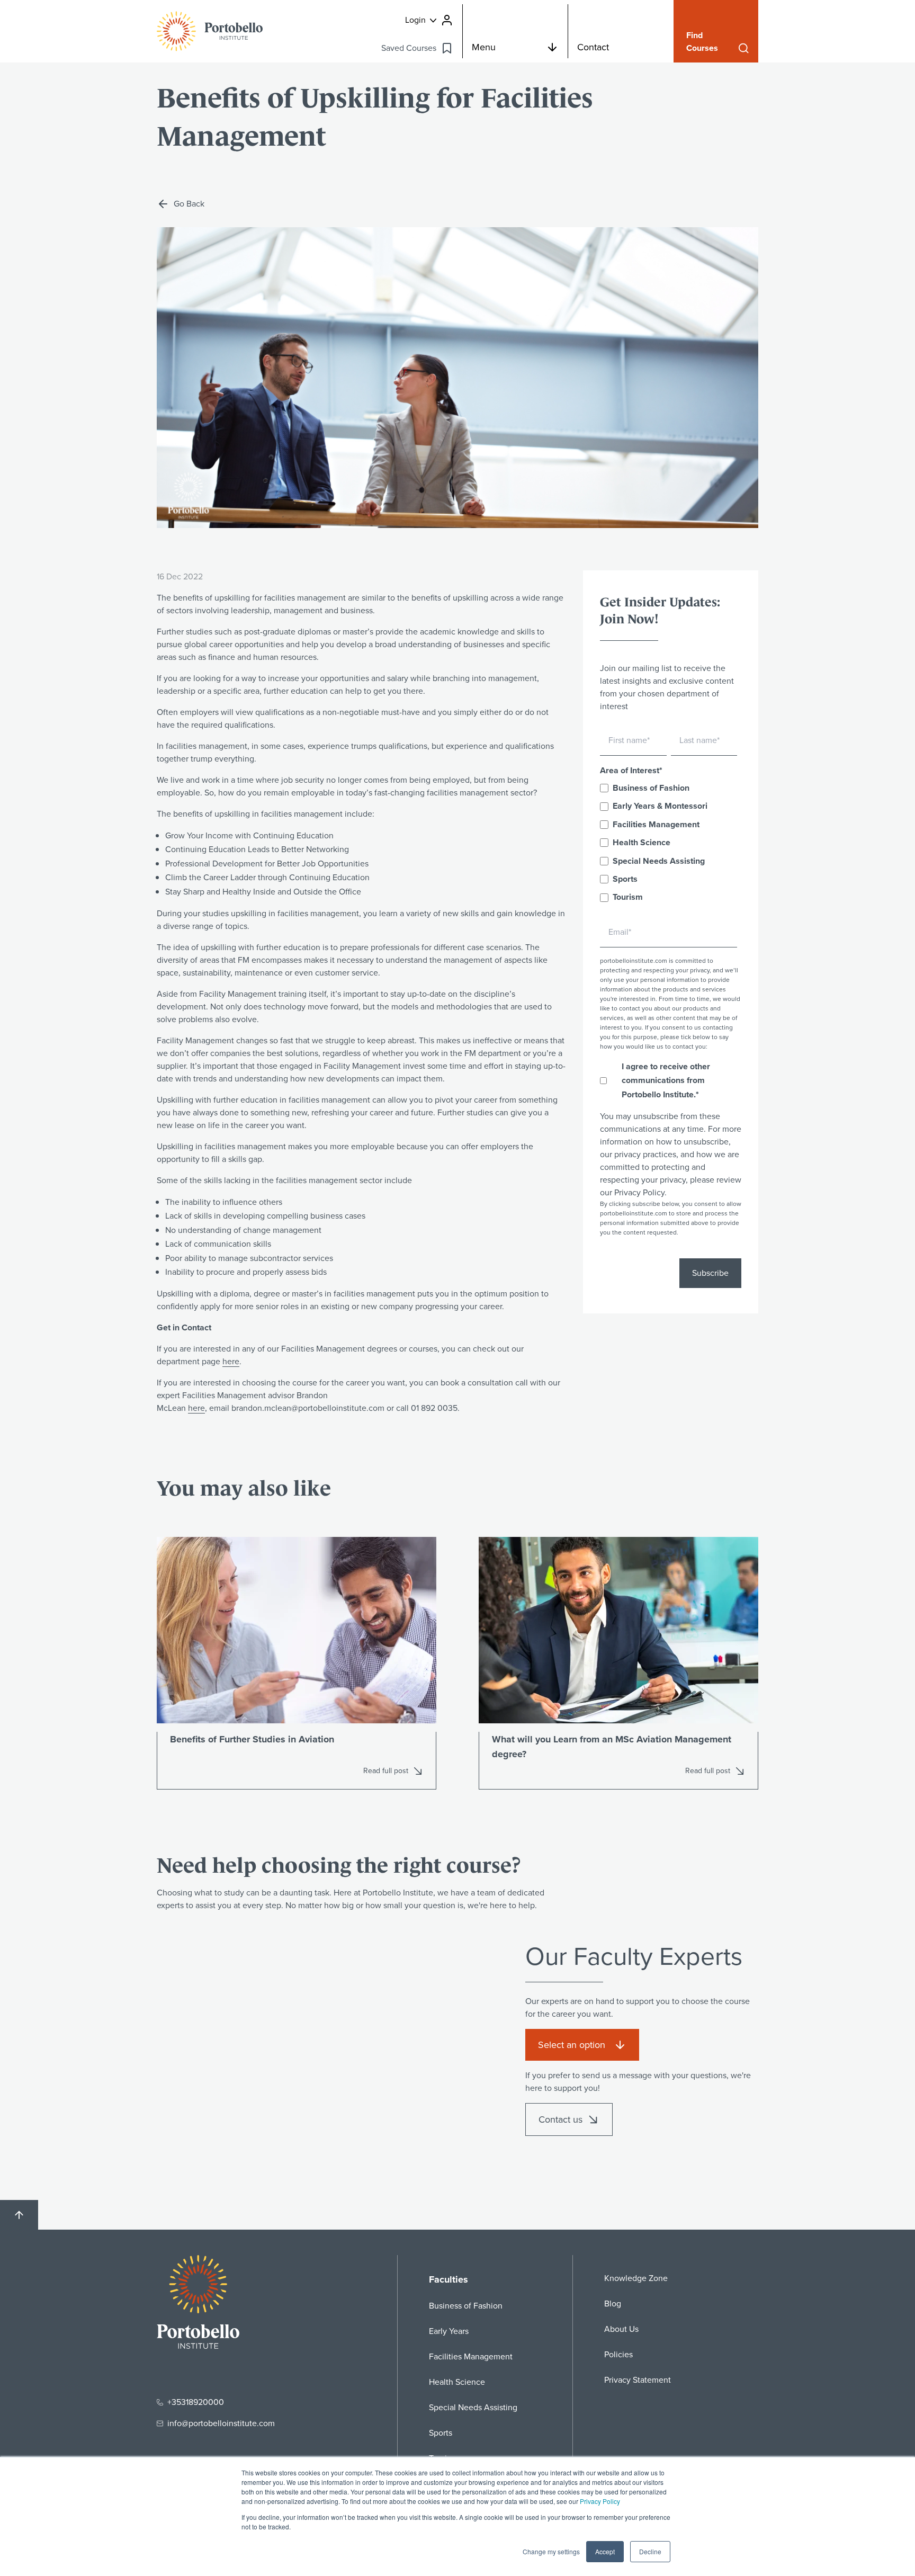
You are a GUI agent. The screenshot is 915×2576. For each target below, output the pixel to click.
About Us (621, 2329)
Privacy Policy (600, 2501)
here (231, 1361)
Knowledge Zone (636, 2278)
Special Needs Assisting (473, 2407)
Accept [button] (605, 2551)
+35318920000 (196, 2402)
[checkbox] (669, 843)
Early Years (449, 2331)
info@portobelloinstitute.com (221, 2423)
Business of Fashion (466, 2306)
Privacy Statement (638, 2380)
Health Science (457, 2382)
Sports (441, 2433)
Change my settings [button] (551, 2551)
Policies (618, 2354)
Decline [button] (650, 2551)
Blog (613, 2304)
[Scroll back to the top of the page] (19, 2215)
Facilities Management (471, 2356)
